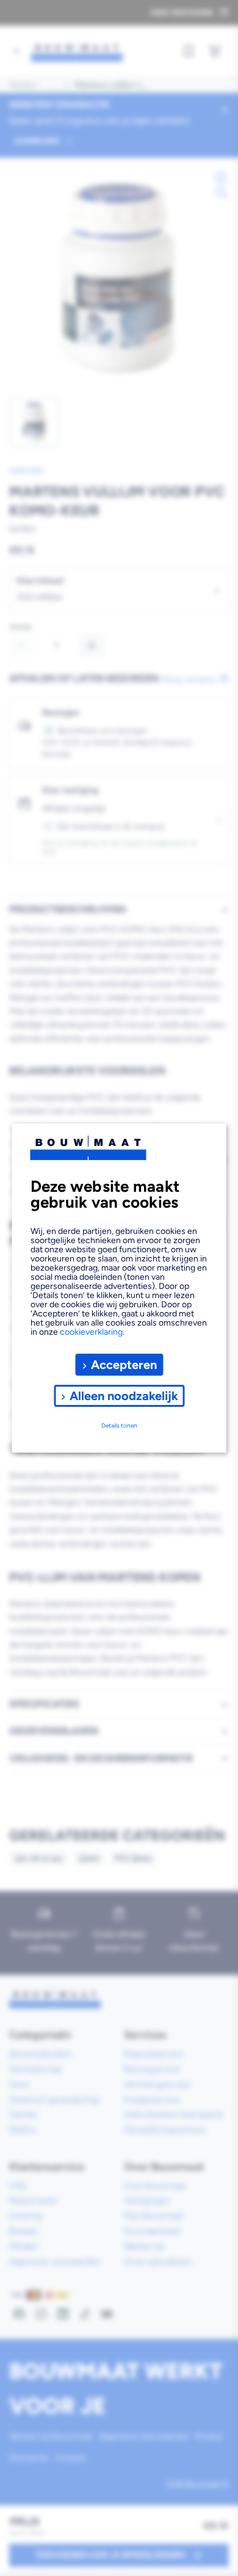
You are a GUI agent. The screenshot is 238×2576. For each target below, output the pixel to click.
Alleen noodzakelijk (124, 1396)
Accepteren (124, 1365)
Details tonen (119, 1425)
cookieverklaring (91, 1332)
